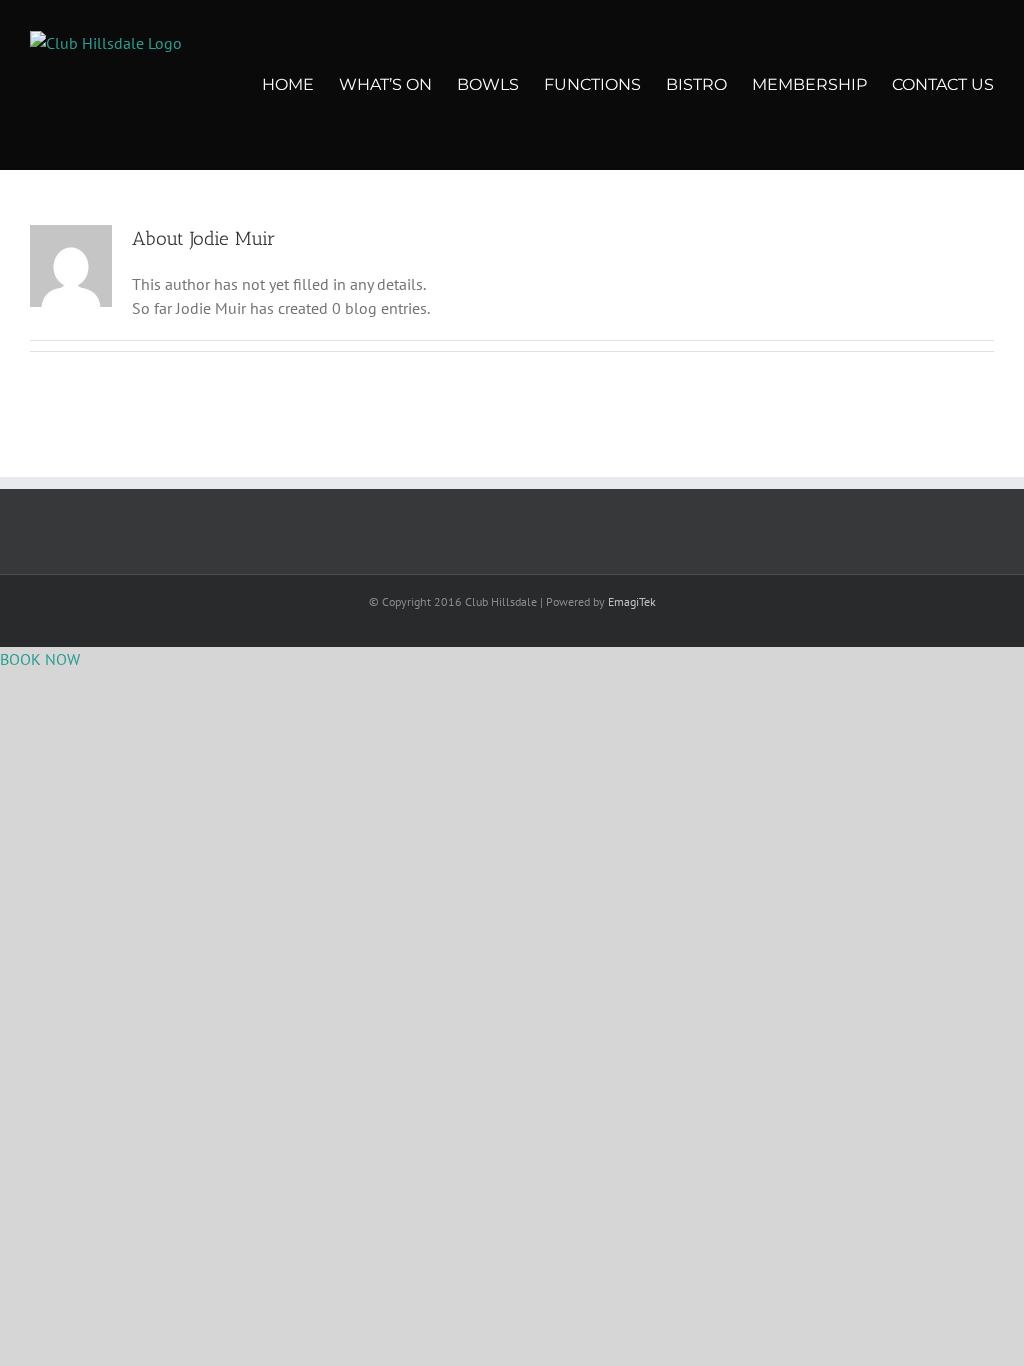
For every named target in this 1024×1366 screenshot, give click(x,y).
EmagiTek (632, 601)
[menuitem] (300, 85)
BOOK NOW (40, 659)
